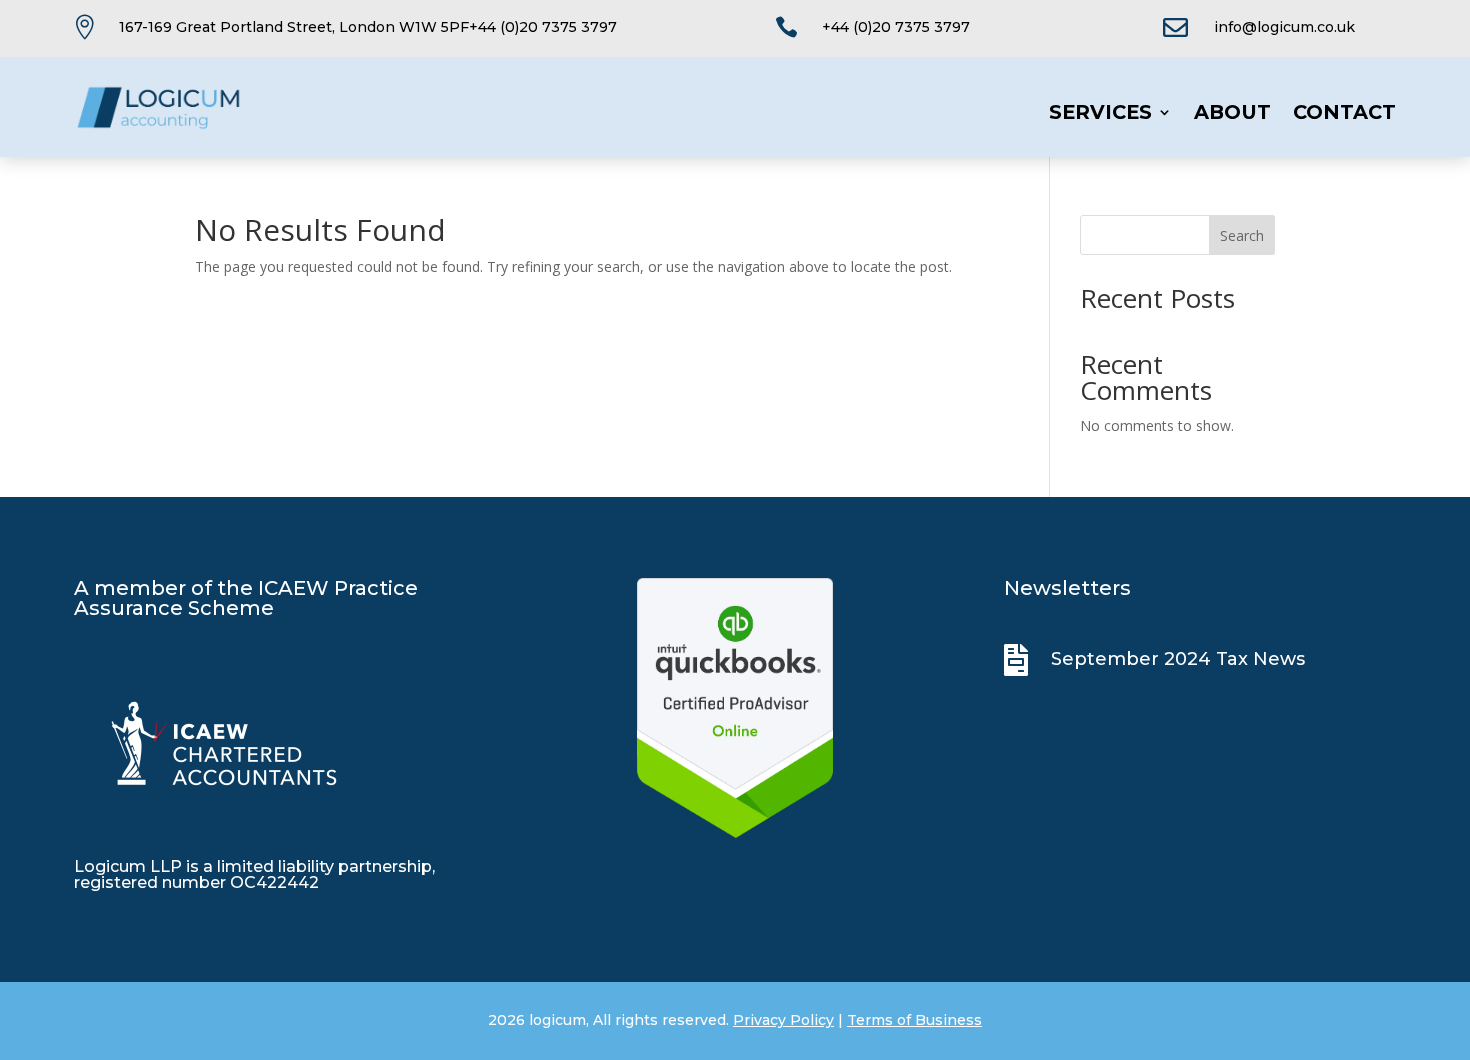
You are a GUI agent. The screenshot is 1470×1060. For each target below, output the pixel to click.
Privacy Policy (783, 1020)
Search (1242, 235)
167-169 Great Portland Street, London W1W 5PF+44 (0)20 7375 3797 (368, 27)
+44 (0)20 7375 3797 (896, 27)
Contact (1344, 114)
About (1232, 114)
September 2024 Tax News (1178, 659)
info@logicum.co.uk (1284, 27)
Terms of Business (914, 1020)
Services (1100, 114)
